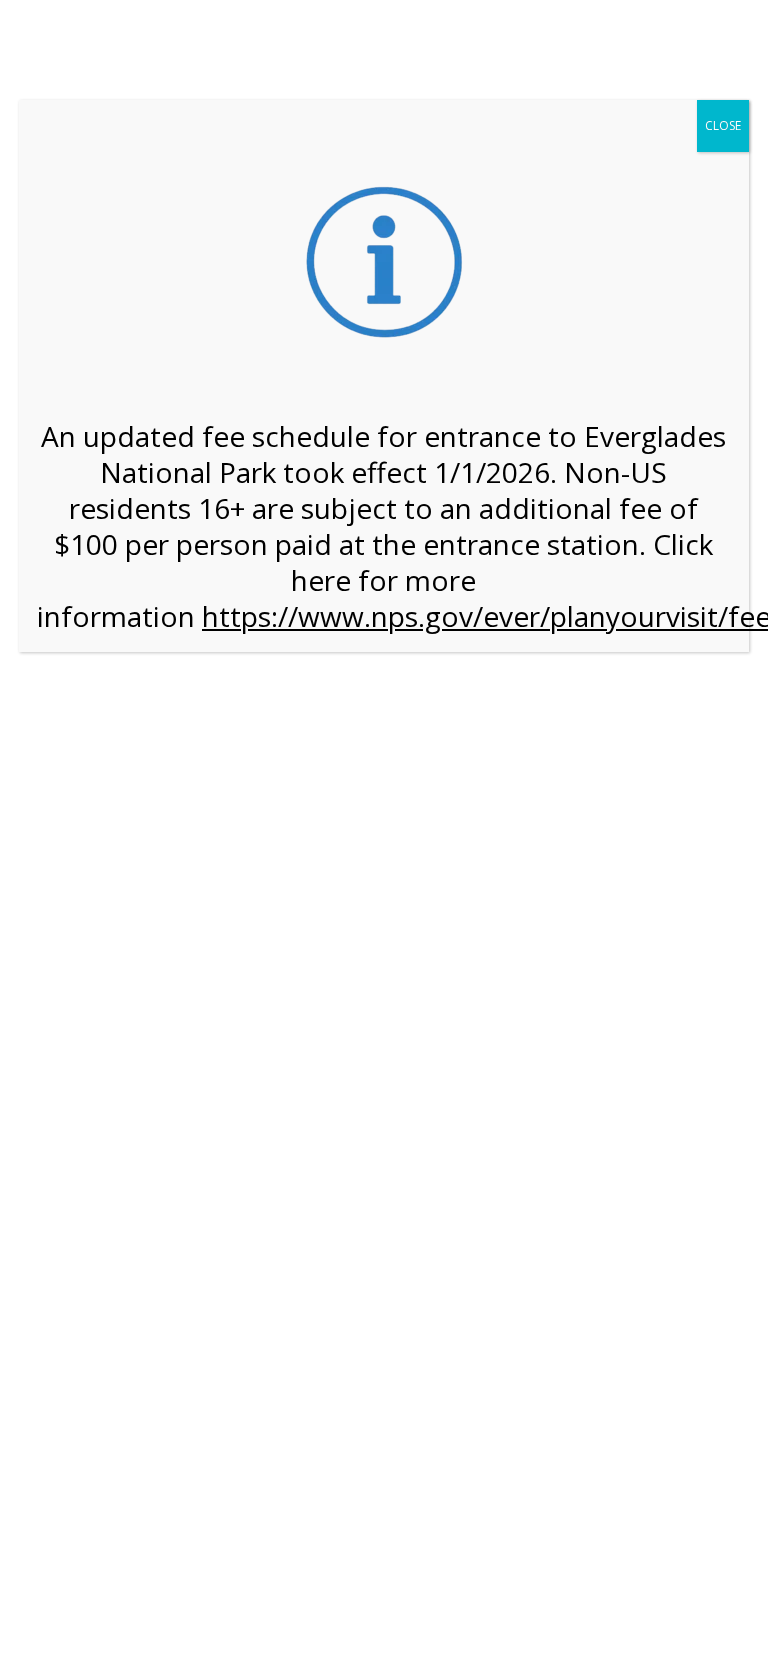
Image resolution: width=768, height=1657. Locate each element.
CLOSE (723, 125)
